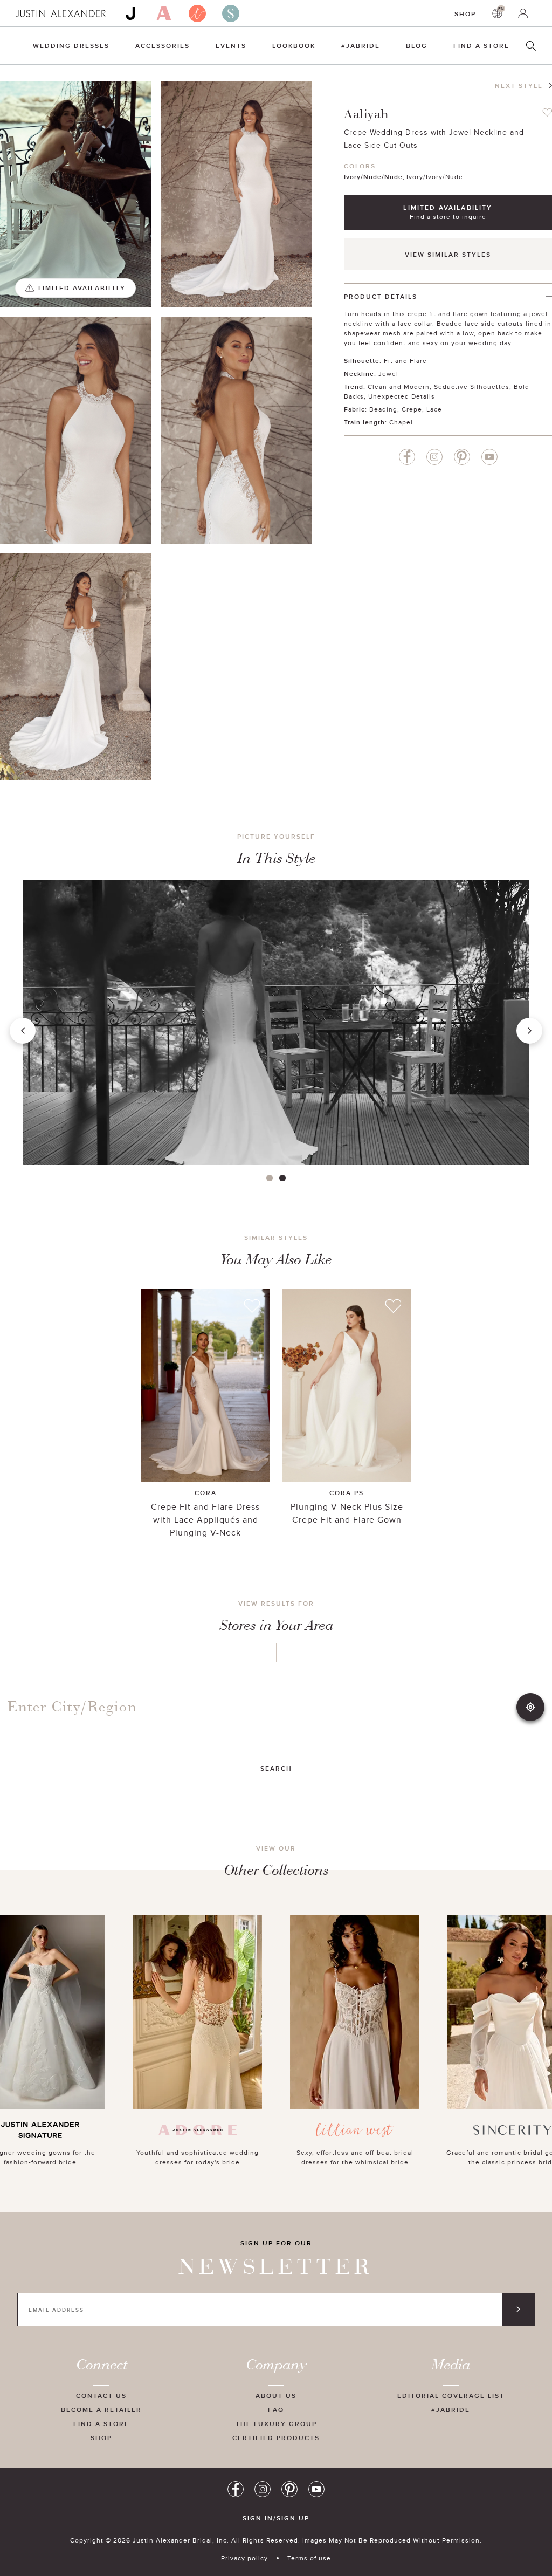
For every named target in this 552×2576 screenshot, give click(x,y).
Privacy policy (244, 2558)
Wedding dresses (71, 46)
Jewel (388, 374)
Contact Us (101, 2396)
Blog (417, 46)
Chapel (401, 422)
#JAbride (361, 46)
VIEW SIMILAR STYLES (448, 254)
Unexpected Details (402, 396)
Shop (465, 14)
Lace (434, 409)
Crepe (412, 409)
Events (231, 46)
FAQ (276, 2410)
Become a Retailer (101, 2410)
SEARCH (276, 1768)
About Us (276, 2396)
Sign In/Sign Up (276, 2518)
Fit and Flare (405, 361)
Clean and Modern (399, 386)
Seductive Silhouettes (472, 386)
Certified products (276, 2438)
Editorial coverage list (451, 2396)
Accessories (163, 46)
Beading (383, 409)
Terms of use (309, 2558)
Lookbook (294, 46)
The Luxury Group (276, 2424)
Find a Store (481, 46)
